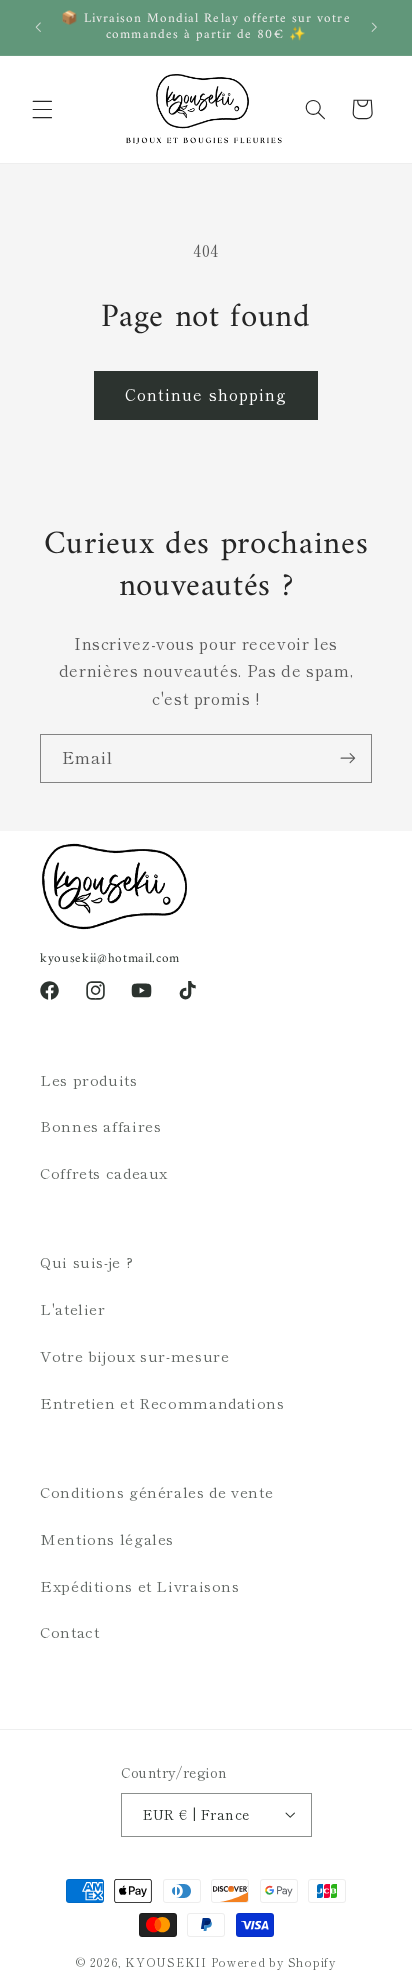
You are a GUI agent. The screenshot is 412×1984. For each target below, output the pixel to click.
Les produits (89, 1079)
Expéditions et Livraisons (140, 1585)
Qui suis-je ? (86, 1261)
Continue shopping (206, 394)
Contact (69, 1631)
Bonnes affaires (100, 1125)
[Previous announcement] (38, 27)
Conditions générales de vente (156, 1491)
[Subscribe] (348, 758)
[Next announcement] (374, 27)
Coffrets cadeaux (104, 1172)
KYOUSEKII (166, 1962)
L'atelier (73, 1308)
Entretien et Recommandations (162, 1402)
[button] (42, 109)
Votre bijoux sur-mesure (135, 1355)
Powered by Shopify (273, 1962)
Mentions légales (107, 1538)
